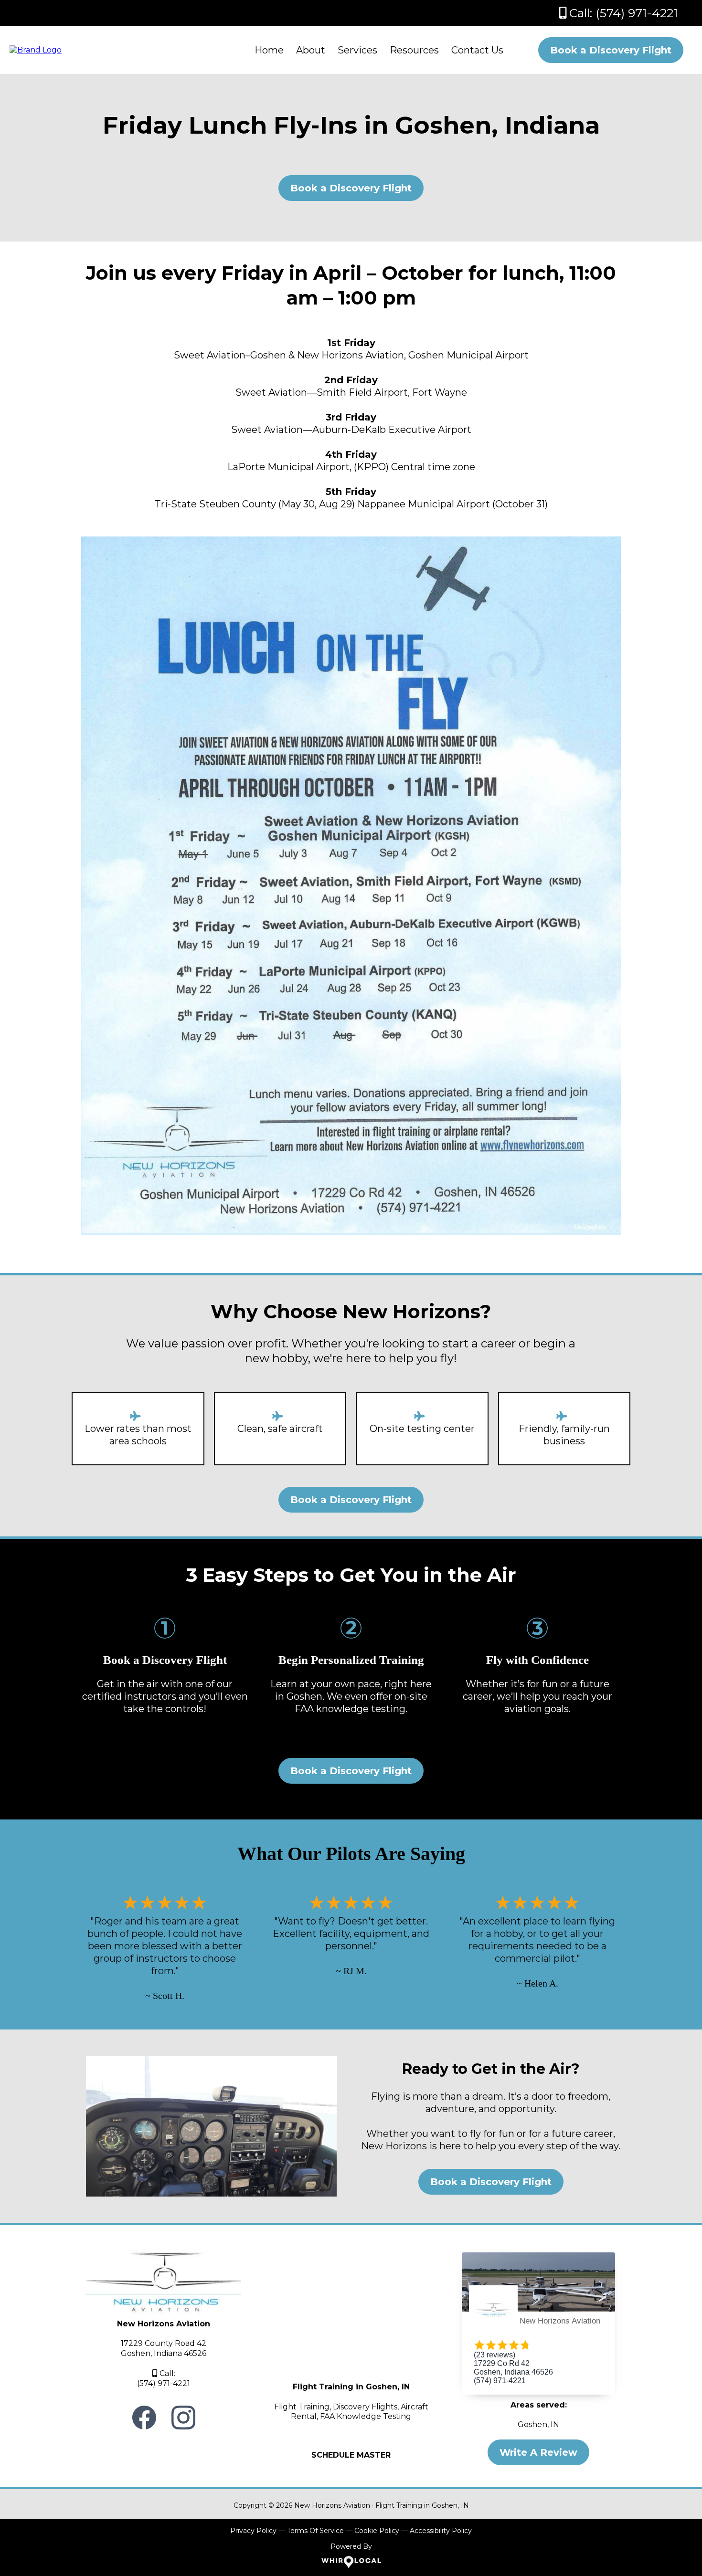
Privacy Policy (253, 2531)
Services (357, 50)
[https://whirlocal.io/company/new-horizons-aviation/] (351, 2562)
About (311, 50)
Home (269, 50)
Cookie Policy (377, 2531)
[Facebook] (144, 2418)
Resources (414, 50)
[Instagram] (183, 2418)
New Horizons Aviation (560, 2321)
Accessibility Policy (441, 2531)
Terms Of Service (315, 2531)
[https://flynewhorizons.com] (36, 49)
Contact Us (477, 50)
